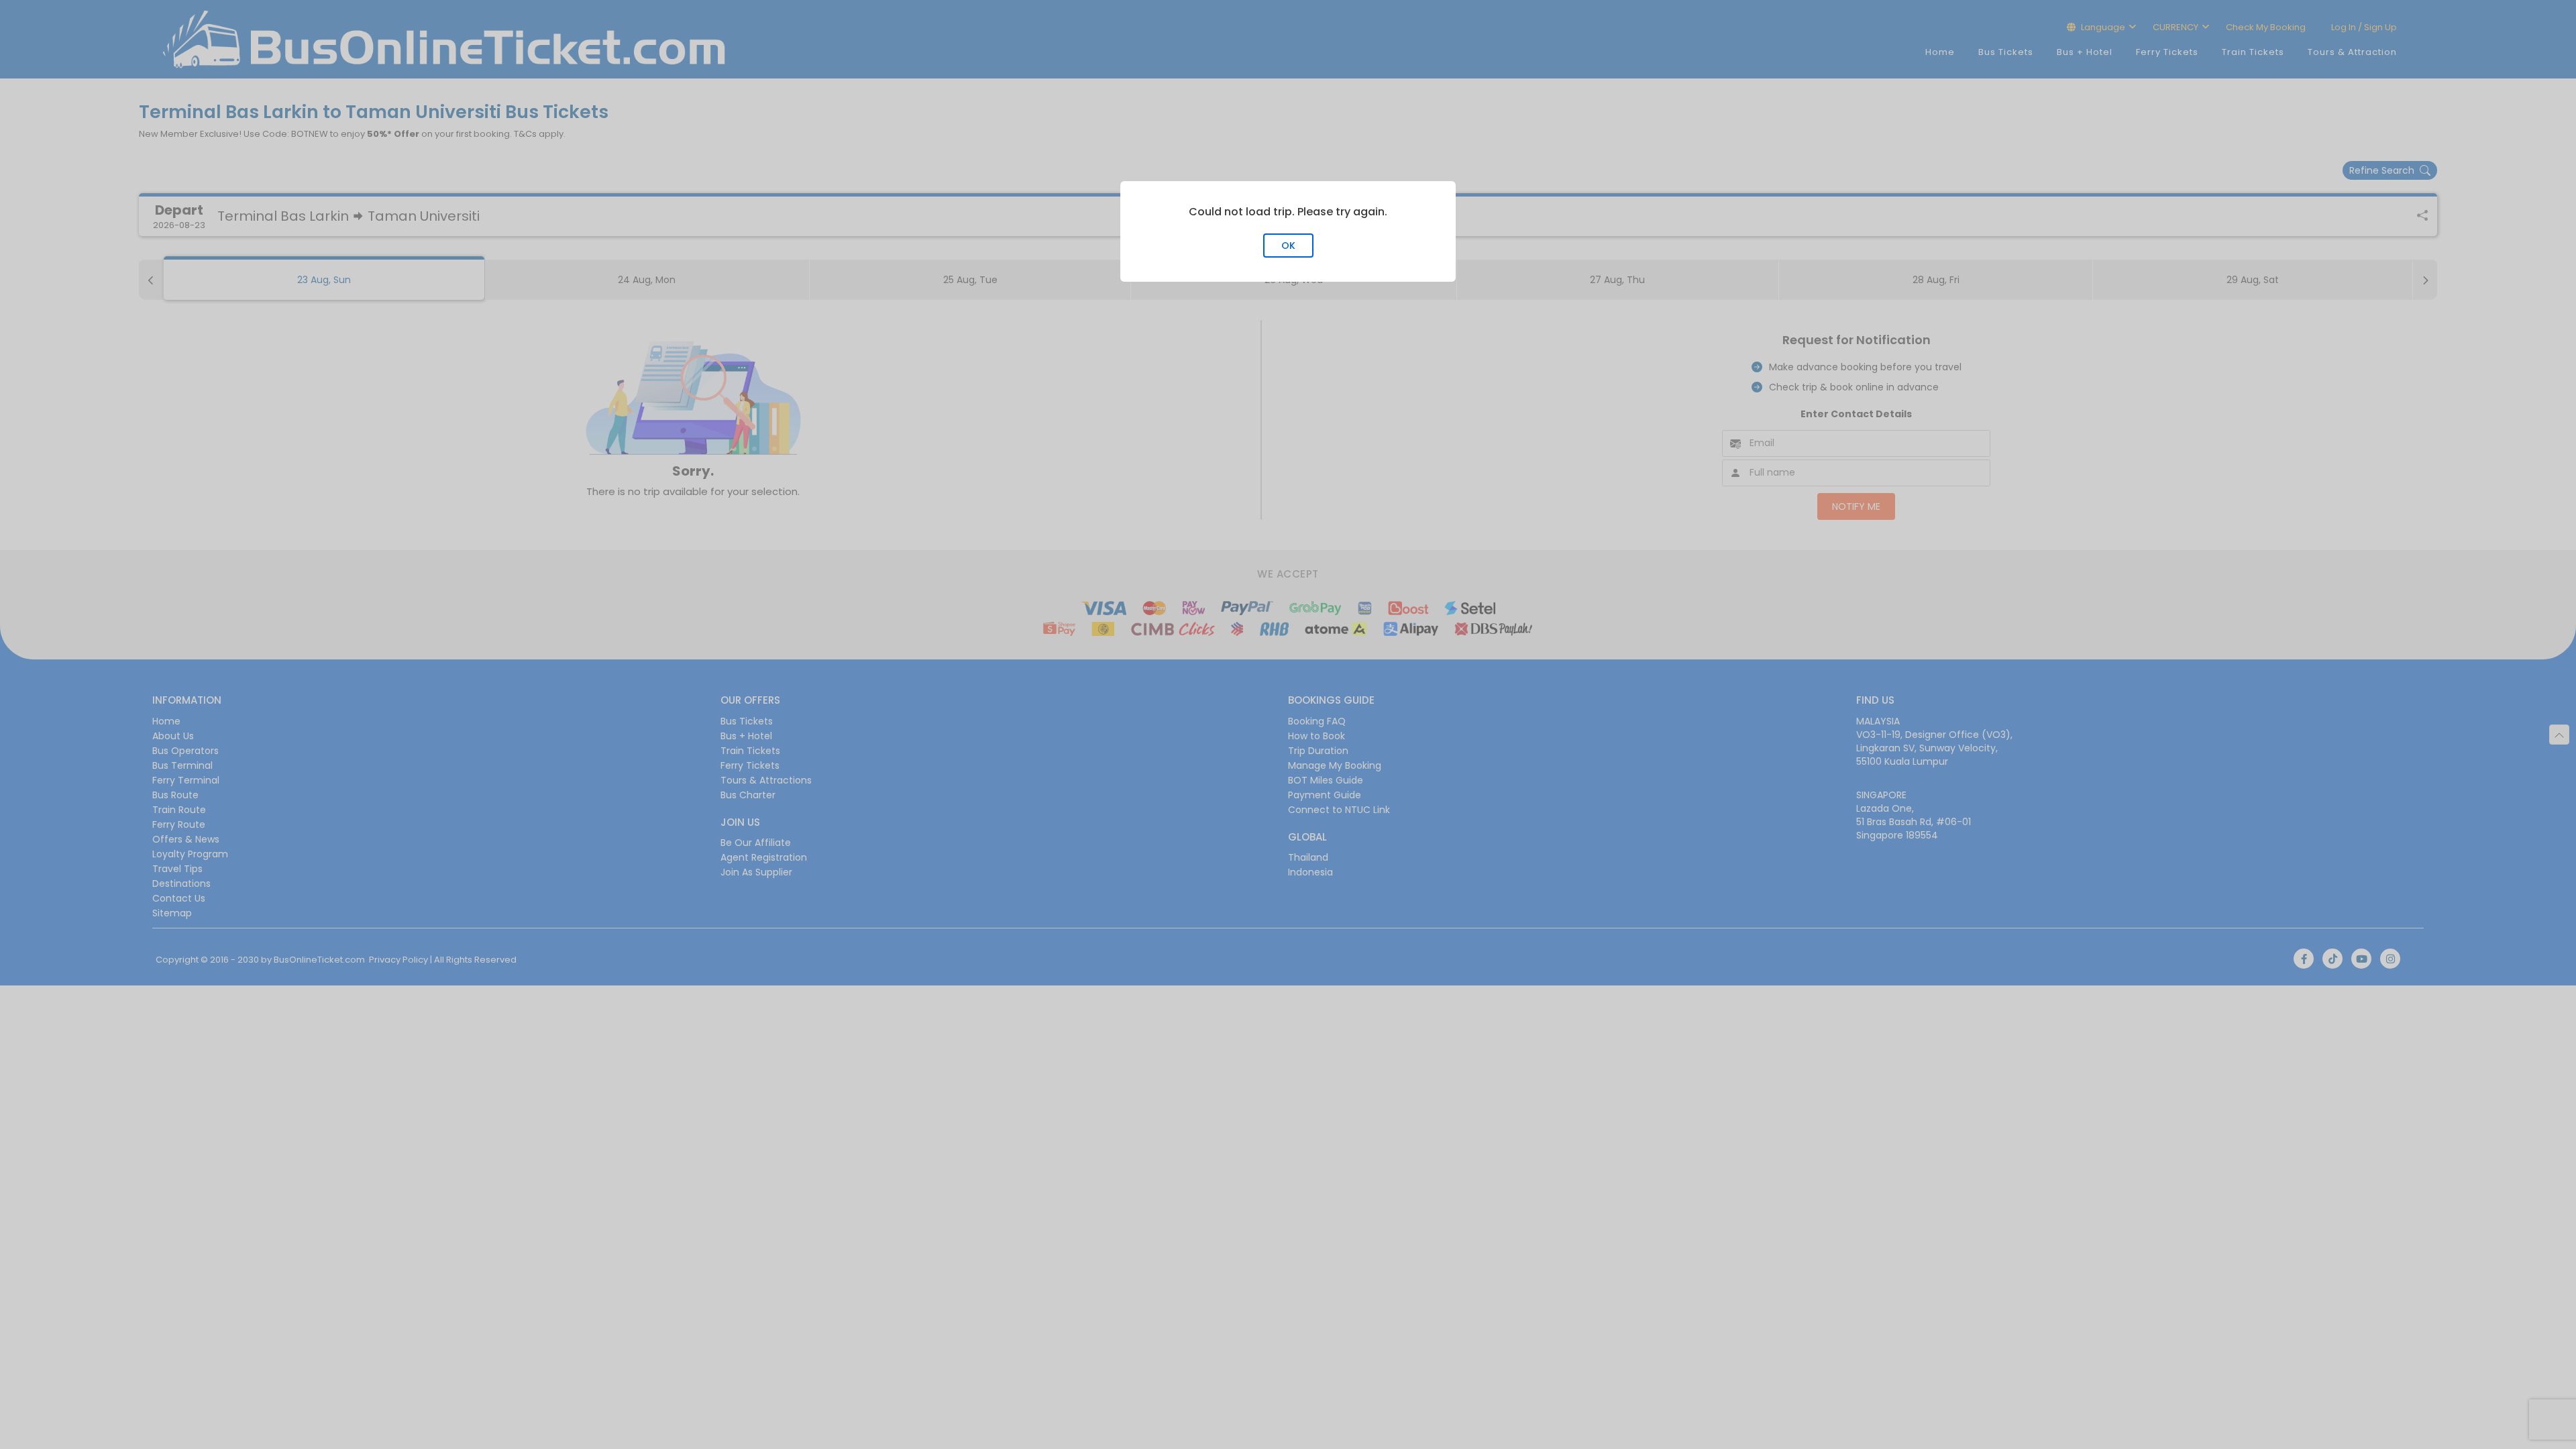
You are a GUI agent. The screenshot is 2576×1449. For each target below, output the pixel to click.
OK (1288, 246)
